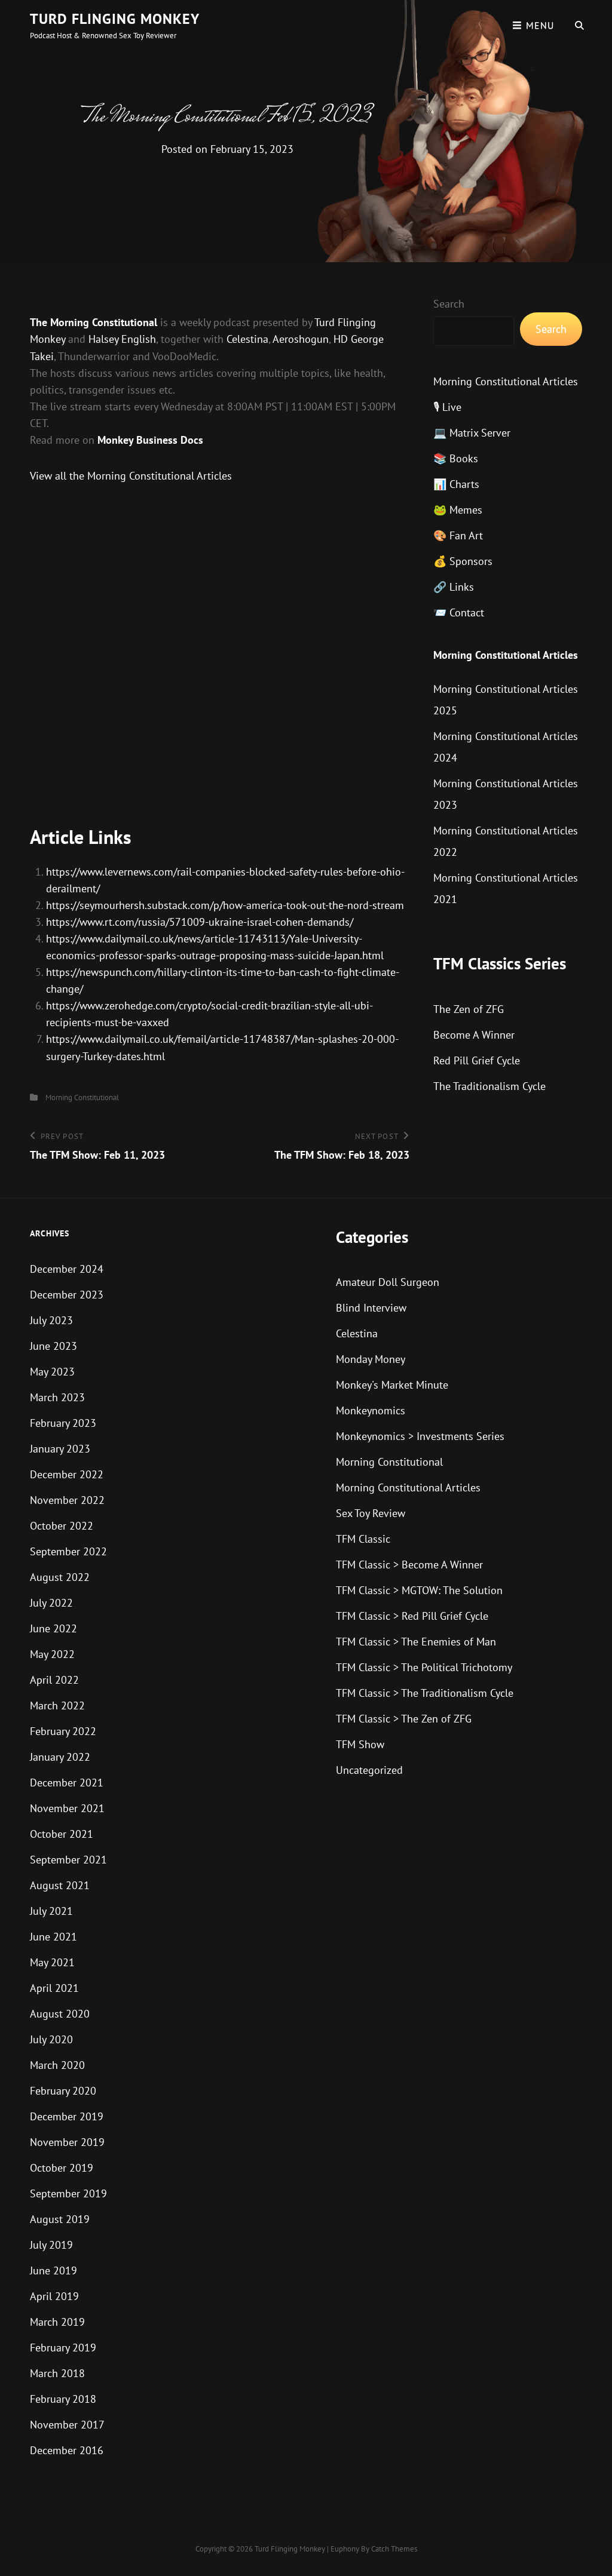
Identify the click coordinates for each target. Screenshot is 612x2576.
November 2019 (67, 2142)
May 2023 (52, 1372)
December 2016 (67, 2450)
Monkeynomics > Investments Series (420, 1436)
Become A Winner (474, 1035)
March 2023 (57, 1397)
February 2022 (63, 1731)
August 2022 (60, 1577)
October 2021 (62, 1834)
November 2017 (67, 2425)
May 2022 (52, 1654)
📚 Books (456, 458)
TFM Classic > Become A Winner (409, 1565)
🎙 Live (447, 407)
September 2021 (68, 1860)
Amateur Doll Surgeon (388, 1282)
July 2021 (51, 1911)
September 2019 (68, 2193)
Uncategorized (369, 1770)
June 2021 (53, 1937)
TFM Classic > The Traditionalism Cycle (425, 1693)
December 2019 (67, 2116)
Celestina (247, 339)
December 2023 (67, 1295)
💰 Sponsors (463, 561)
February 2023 (63, 1423)
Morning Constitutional (82, 1097)
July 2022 (51, 1603)
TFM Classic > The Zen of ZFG (404, 1719)
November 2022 (67, 1500)
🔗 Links (454, 587)
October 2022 (62, 1526)
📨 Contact (459, 612)
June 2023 (53, 1346)
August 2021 (60, 1885)
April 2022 (54, 1680)
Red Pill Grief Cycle (477, 1060)
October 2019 (62, 2168)
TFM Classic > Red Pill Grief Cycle (412, 1616)
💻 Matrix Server (472, 433)
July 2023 (51, 1320)
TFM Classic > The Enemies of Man (416, 1642)
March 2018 (57, 2373)
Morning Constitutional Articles (506, 381)
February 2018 (63, 2399)
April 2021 (54, 1988)
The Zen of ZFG (469, 1009)
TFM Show (360, 1744)
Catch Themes (394, 2549)
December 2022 (67, 1474)
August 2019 (60, 2219)
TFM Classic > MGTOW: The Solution (419, 1590)
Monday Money (371, 1359)
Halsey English (122, 339)
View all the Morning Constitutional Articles (131, 476)
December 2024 (67, 1269)
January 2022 (60, 1757)
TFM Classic (363, 1539)
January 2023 (60, 1449)
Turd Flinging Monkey (115, 19)
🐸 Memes (458, 510)
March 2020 (57, 2065)
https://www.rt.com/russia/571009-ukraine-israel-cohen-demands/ (200, 922)
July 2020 (51, 2039)
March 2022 (57, 1705)
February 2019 (63, 2348)
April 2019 (54, 2296)
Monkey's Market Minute (392, 1385)
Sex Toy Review (371, 1513)
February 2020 (63, 2091)
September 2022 (68, 1551)
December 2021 (67, 1783)
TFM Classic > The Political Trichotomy (424, 1667)
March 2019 (57, 2322)
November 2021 (67, 1808)
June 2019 (53, 2270)
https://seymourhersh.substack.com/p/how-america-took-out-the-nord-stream (225, 905)
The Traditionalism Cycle (489, 1086)
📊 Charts (456, 484)
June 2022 (53, 1628)
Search (449, 304)
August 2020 (60, 2014)
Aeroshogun (301, 339)
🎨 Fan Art (458, 535)
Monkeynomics (371, 1410)
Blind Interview (371, 1308)
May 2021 (52, 1962)
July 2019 (51, 2245)
